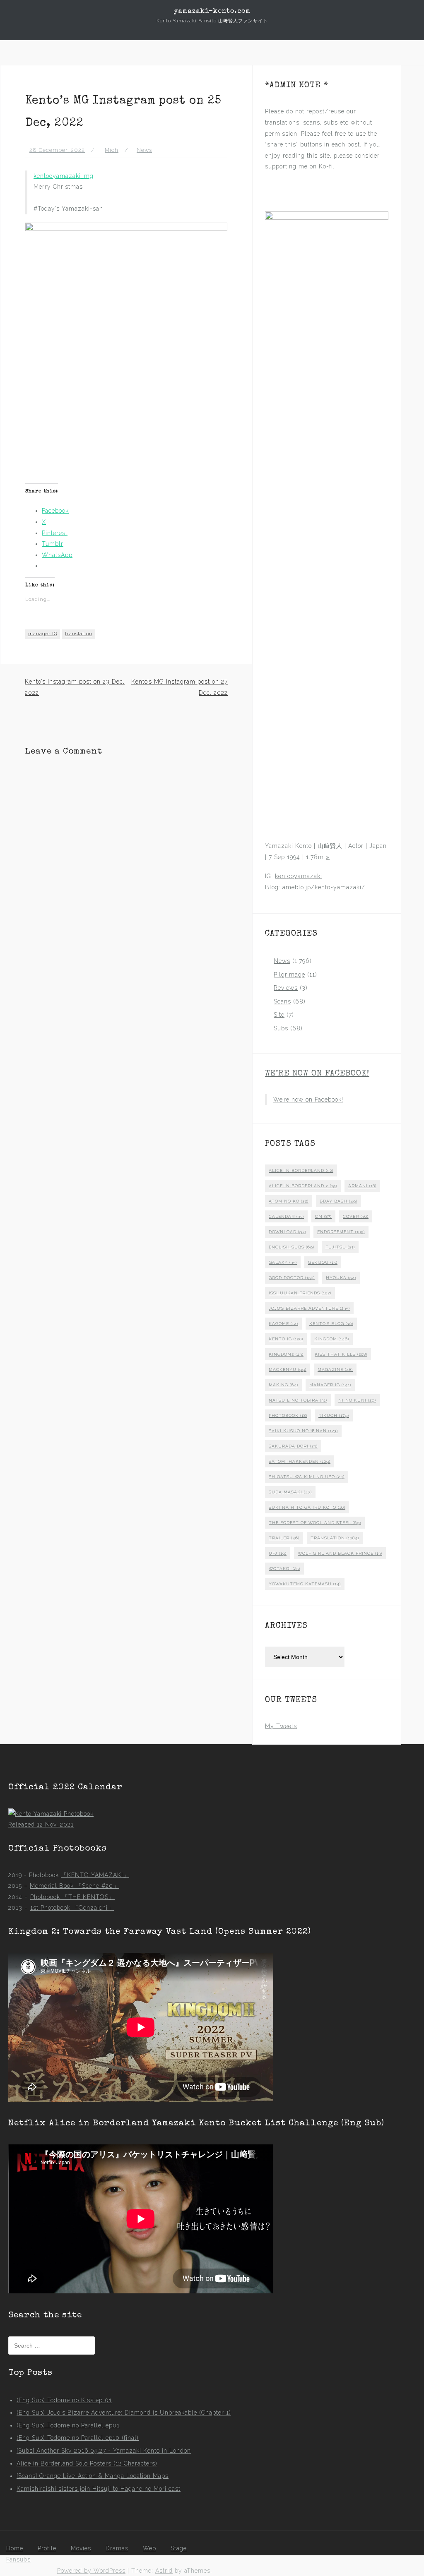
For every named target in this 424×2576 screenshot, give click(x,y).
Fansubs (18, 2559)
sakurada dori (293, 1446)
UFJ (278, 1553)
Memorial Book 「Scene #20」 (75, 1886)
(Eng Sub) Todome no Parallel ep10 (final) (78, 2438)
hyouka (341, 1278)
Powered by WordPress (91, 2571)
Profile (47, 2548)
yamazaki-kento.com (212, 12)
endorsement (341, 1232)
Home (15, 2548)
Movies (81, 2548)
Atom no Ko (289, 1201)
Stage (179, 2548)
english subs (291, 1247)
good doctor (292, 1278)
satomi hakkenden (300, 1461)
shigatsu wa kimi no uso (307, 1477)
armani (362, 1186)
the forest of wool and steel (315, 1523)
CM (323, 1216)
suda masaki (290, 1492)
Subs (281, 1028)
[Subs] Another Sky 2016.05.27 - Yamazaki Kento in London (104, 2451)
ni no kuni (357, 1400)
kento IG (286, 1339)
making (283, 1385)
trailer (284, 1538)
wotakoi (284, 1569)
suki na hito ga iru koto (307, 1507)
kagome (283, 1324)
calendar (286, 1216)
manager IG (43, 634)
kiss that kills (341, 1354)
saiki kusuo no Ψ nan (303, 1431)
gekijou (323, 1262)
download (287, 1232)
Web (149, 2548)
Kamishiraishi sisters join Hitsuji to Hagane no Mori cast (99, 2489)
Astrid (164, 2571)
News (144, 150)
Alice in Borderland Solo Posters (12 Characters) (87, 2463)
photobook (288, 1415)
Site (279, 1015)
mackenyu (288, 1370)
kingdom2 (286, 1354)
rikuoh (334, 1415)
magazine (335, 1370)
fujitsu (340, 1247)
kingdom (332, 1339)
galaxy (283, 1262)
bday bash (338, 1201)
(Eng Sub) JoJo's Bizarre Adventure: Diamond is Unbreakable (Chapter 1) (124, 2413)
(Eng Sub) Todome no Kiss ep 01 (64, 2400)
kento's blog (331, 1324)
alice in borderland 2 (303, 1186)
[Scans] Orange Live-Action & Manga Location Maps (93, 2476)
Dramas (117, 2548)
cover (356, 1216)
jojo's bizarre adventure (309, 1308)
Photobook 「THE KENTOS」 (72, 1897)
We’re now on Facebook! (317, 1074)
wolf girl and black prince (340, 1553)
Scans (282, 1001)
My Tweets (281, 1726)
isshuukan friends (300, 1293)
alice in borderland (301, 1170)
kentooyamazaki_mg (64, 176)
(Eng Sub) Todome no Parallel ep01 (68, 2425)
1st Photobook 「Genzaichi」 (72, 1908)
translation (79, 634)
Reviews (286, 988)
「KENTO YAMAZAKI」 (95, 1875)
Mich (112, 150)
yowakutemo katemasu (305, 1584)
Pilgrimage (289, 975)
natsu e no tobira (298, 1400)
